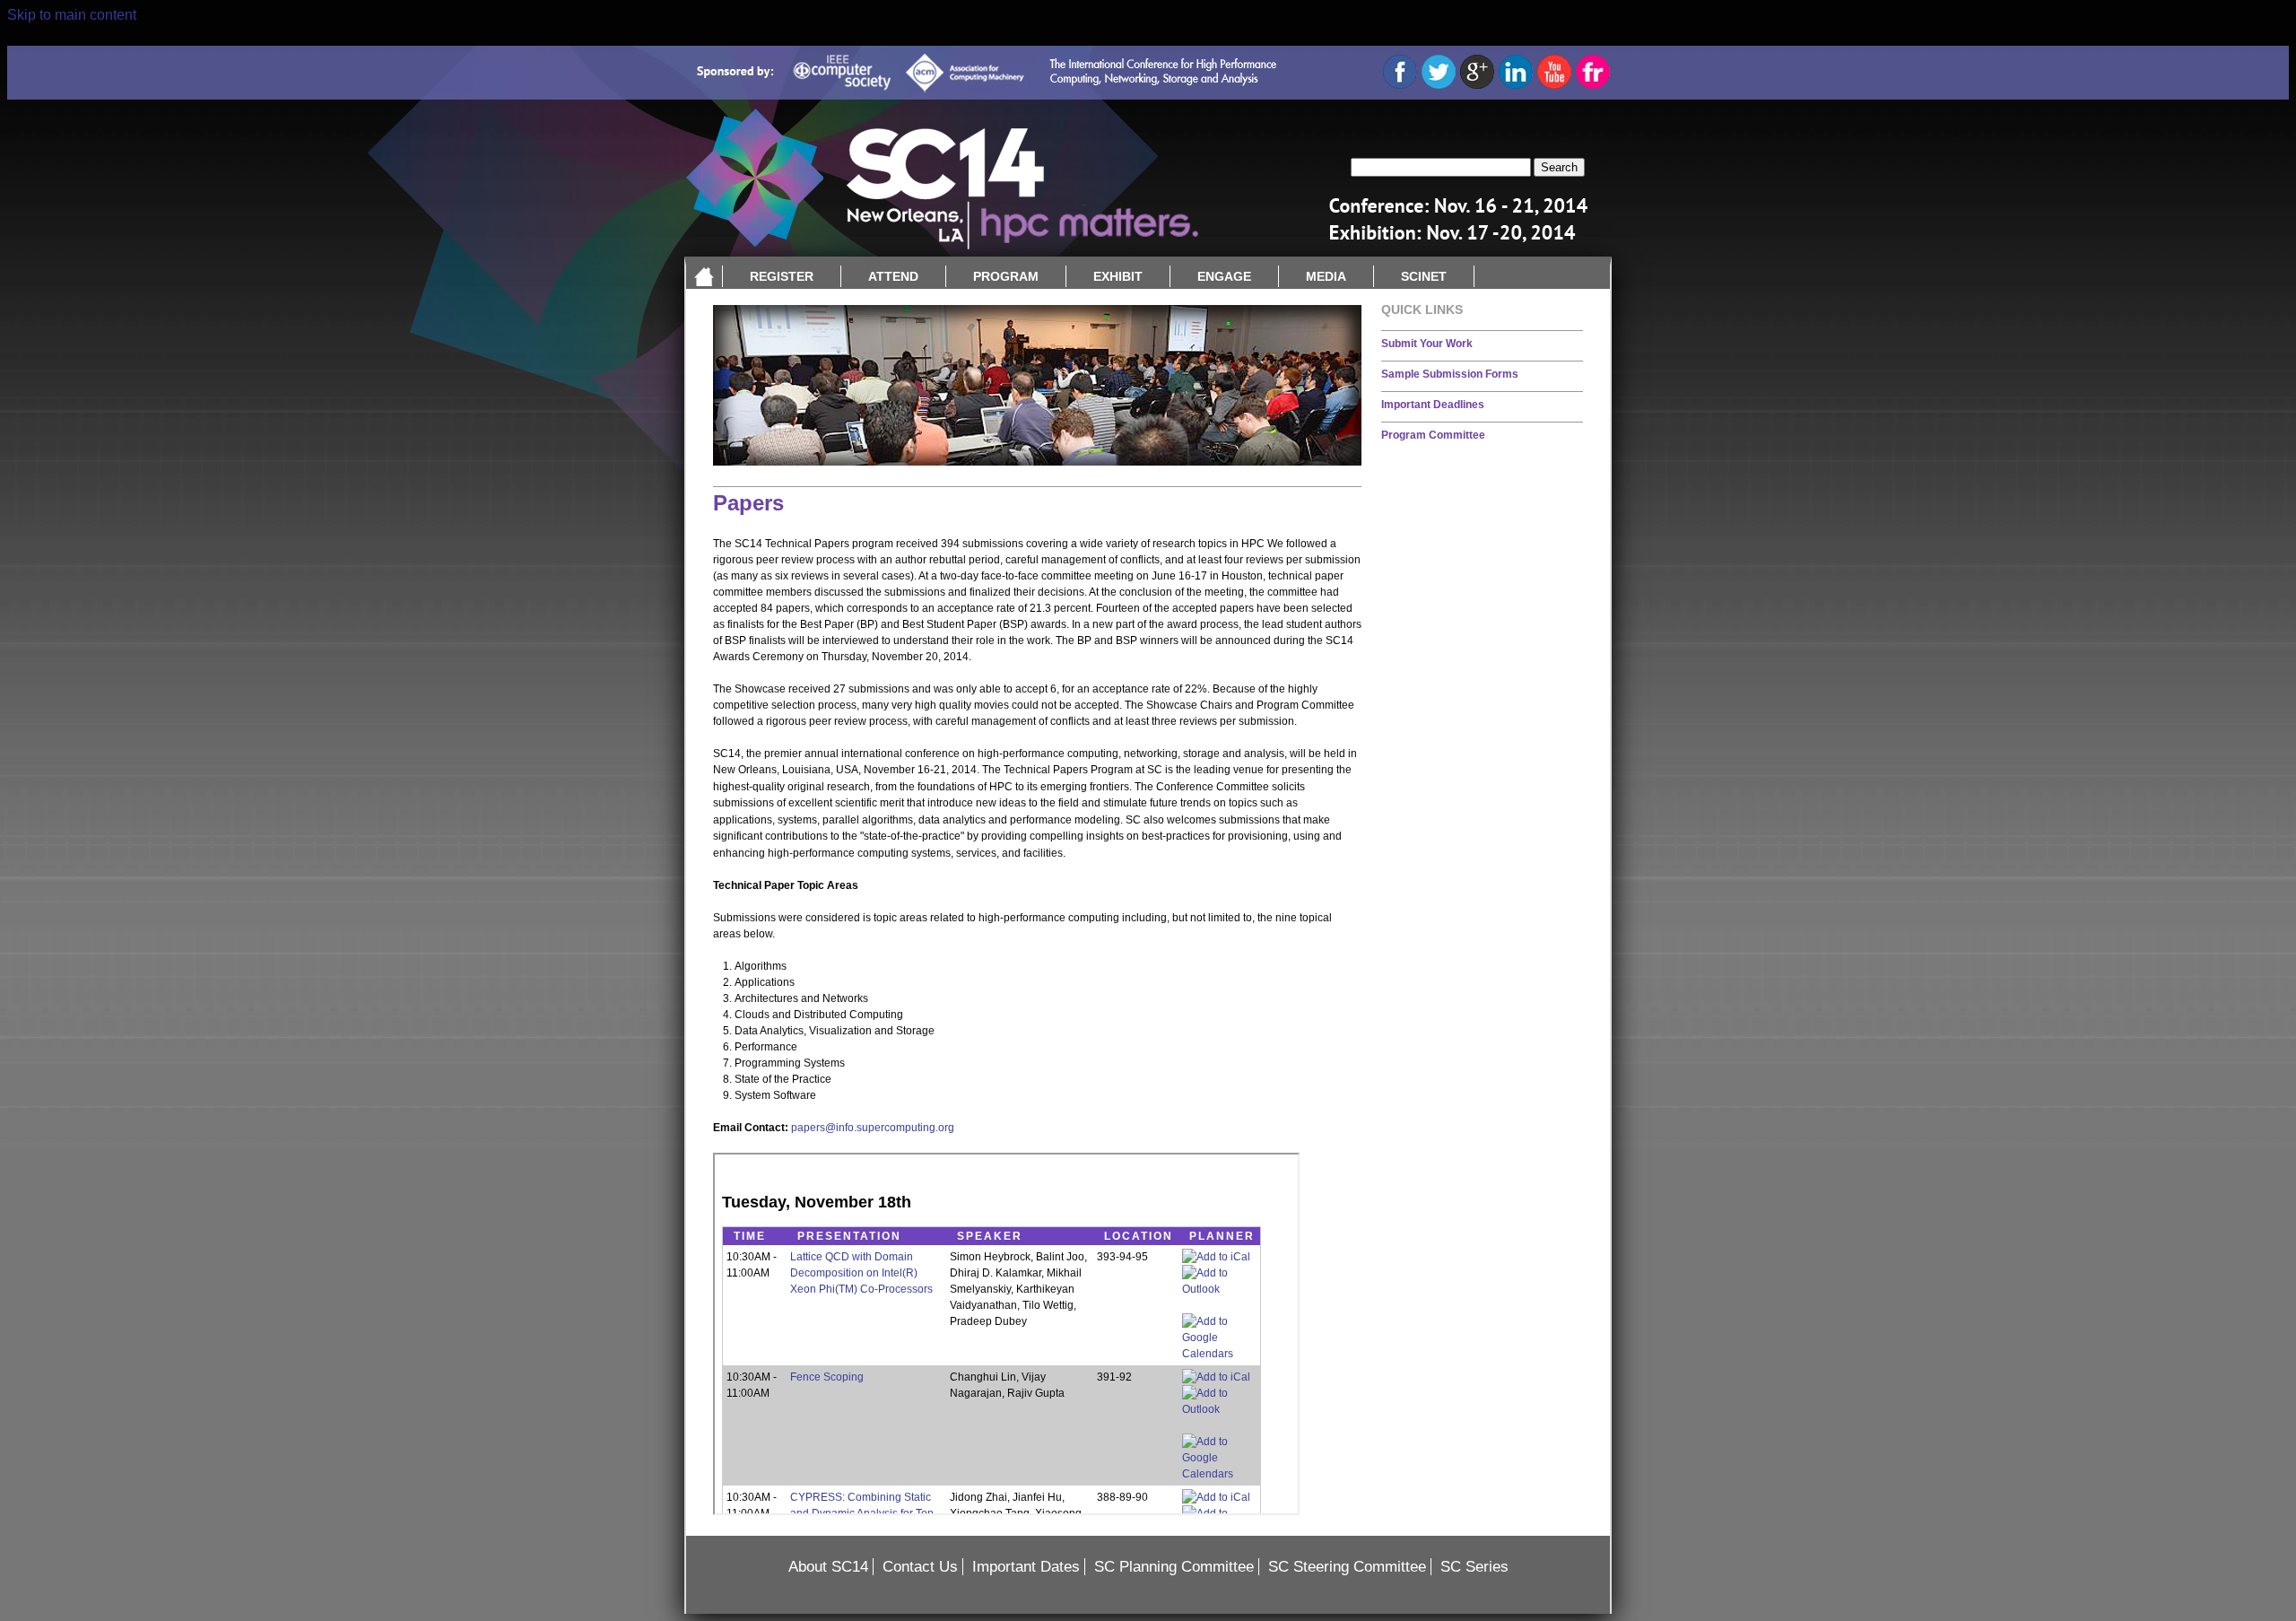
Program (1006, 276)
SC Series (1474, 1567)
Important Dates (1026, 1567)
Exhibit (1118, 276)
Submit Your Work (1427, 344)
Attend (893, 276)
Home (704, 276)
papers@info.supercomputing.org (873, 1128)
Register (782, 276)
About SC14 (828, 1567)
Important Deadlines (1433, 405)
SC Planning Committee (1174, 1567)
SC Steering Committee (1347, 1567)
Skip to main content (72, 15)
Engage (1224, 276)
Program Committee (1433, 435)
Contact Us (920, 1567)
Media (1326, 276)
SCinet (1424, 276)
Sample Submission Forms (1450, 374)
